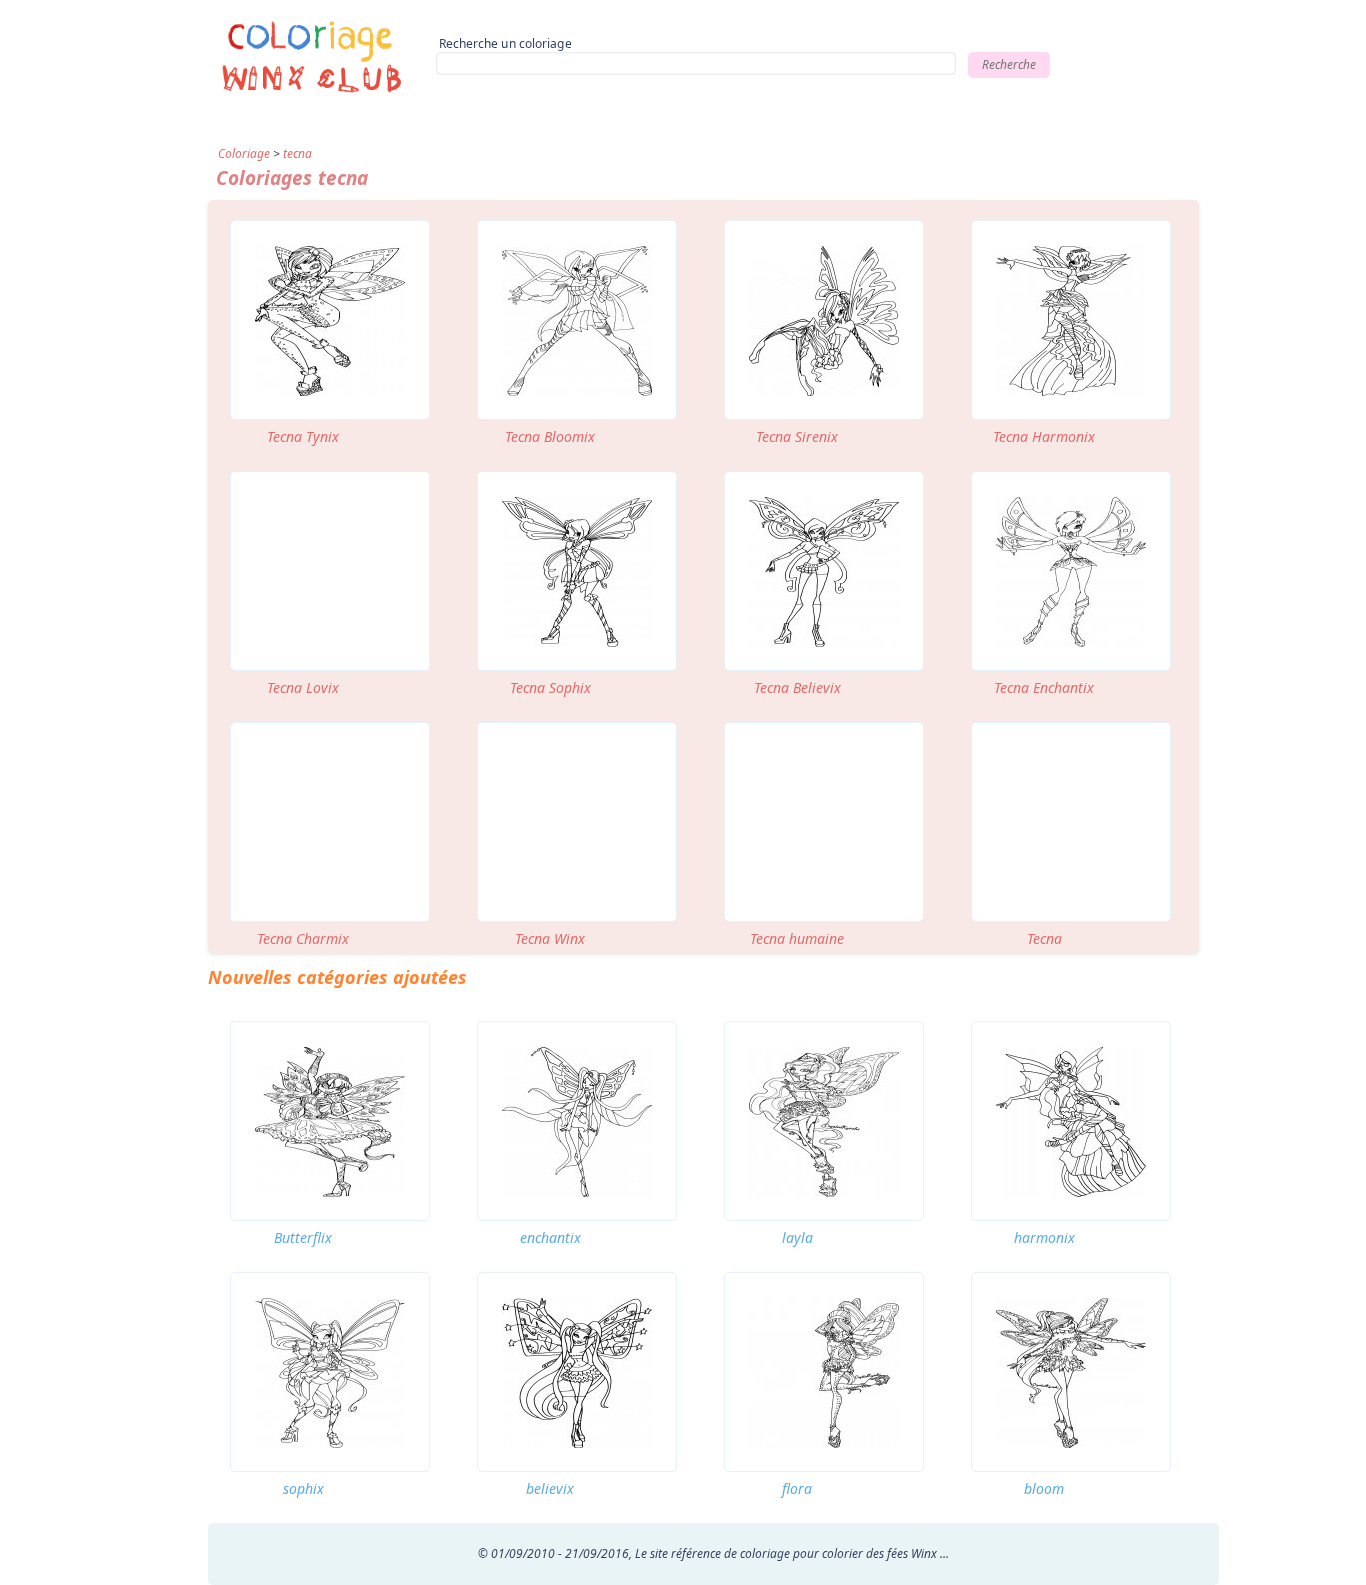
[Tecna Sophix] (577, 571)
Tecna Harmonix (1044, 436)
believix (550, 1488)
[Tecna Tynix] (330, 320)
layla (797, 1237)
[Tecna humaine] (824, 822)
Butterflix (303, 1237)
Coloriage (244, 153)
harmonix (1044, 1237)
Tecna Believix (797, 687)
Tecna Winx (550, 938)
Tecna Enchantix (1044, 687)
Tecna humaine (797, 938)
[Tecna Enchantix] (1071, 571)
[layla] (824, 1121)
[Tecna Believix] (824, 571)
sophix (303, 1488)
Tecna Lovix (303, 687)
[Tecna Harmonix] (1071, 320)
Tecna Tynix (303, 436)
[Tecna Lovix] (330, 571)
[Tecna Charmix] (330, 822)
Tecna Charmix (303, 938)
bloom (1044, 1488)
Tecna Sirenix (797, 436)
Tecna (1044, 938)
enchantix (550, 1237)
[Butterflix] (330, 1121)
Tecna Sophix (550, 687)
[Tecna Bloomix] (577, 320)
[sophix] (330, 1372)
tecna (297, 153)
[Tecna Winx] (577, 822)
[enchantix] (577, 1121)
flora (797, 1488)
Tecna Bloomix (550, 436)
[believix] (577, 1372)
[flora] (824, 1372)
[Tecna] (1071, 822)
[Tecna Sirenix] (824, 320)
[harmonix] (1071, 1121)
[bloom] (1071, 1372)
